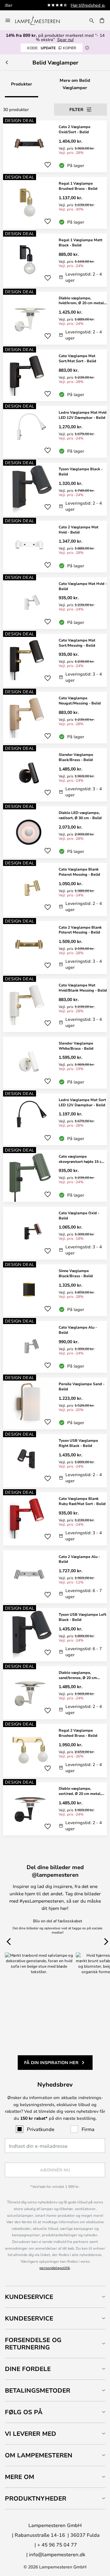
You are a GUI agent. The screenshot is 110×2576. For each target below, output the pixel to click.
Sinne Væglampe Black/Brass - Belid (76, 1273)
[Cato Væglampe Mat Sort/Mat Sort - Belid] (55, 375)
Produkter (22, 84)
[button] (48, 165)
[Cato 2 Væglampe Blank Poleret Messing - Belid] (55, 948)
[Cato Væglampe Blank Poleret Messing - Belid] (55, 890)
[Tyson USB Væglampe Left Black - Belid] (55, 1635)
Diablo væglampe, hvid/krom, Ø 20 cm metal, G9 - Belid (82, 301)
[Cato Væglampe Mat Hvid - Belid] (55, 603)
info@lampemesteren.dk (57, 2554)
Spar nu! (65, 39)
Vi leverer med (31, 2433)
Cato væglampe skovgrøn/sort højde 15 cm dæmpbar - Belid (82, 1159)
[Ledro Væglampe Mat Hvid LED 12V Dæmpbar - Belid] (55, 432)
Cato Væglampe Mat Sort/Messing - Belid (77, 643)
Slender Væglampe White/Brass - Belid (76, 1046)
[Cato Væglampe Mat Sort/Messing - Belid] (55, 661)
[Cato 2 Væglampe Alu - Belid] (55, 1577)
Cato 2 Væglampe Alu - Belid (79, 1559)
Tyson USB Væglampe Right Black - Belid (78, 1443)
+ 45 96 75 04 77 (57, 2545)
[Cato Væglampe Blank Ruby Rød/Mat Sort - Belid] (55, 1519)
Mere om (20, 2477)
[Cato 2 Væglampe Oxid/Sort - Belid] (55, 146)
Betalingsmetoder (38, 2390)
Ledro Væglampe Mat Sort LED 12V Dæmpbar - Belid (82, 1102)
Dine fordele (28, 2369)
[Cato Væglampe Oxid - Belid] (55, 1233)
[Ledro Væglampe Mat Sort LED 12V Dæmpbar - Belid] (55, 1119)
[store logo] (41, 20)
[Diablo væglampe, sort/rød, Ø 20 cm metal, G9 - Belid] (55, 1809)
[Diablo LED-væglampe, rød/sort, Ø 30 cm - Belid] (55, 832)
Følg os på (24, 2412)
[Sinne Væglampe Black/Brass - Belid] (55, 1290)
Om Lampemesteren (39, 2455)
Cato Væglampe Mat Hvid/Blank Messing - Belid (83, 987)
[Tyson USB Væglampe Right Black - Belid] (55, 1461)
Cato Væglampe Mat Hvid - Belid (83, 586)
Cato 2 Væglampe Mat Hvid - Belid (79, 529)
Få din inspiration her (51, 2062)
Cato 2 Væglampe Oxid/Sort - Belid (75, 129)
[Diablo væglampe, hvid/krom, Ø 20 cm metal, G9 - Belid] (55, 318)
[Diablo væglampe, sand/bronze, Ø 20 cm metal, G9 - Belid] (55, 1693)
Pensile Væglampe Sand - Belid (82, 1386)
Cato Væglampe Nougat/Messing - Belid (80, 700)
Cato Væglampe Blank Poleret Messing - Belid (79, 872)
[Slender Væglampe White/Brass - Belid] (55, 1063)
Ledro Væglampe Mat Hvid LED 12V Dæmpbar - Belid (83, 415)
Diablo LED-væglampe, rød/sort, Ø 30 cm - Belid (80, 815)
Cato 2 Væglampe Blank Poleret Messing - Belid (80, 930)
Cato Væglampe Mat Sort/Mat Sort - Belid (77, 358)
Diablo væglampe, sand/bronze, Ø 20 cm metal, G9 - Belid (78, 1675)
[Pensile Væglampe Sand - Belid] (55, 1403)
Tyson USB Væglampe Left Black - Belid (82, 1617)
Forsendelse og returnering (33, 2343)
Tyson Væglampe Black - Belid (81, 471)
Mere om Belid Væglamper (75, 84)
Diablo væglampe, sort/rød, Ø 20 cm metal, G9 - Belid (80, 1791)
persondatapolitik (55, 2268)
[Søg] (92, 20)
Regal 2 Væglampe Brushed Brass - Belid (78, 1733)
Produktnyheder (36, 2498)
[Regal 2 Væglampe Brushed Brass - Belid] (55, 1751)
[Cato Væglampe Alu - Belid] (55, 1347)
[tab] (55, 2297)
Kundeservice (29, 2297)
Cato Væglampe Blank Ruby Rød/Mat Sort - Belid (82, 1501)
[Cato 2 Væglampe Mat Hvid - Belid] (55, 547)
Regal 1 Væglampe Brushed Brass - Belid (78, 186)
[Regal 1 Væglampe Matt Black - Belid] (55, 260)
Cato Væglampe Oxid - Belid (79, 1215)
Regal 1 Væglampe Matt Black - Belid (81, 242)
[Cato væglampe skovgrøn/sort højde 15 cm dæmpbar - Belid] (55, 1176)
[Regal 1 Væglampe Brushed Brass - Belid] (55, 203)
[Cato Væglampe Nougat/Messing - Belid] (55, 718)
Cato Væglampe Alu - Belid (78, 1330)
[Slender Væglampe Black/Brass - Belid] (55, 775)
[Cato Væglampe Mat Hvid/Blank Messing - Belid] (55, 1005)
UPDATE (52, 48)
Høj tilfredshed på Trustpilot (67, 5)
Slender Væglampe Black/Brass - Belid (76, 757)
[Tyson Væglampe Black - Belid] (55, 489)
